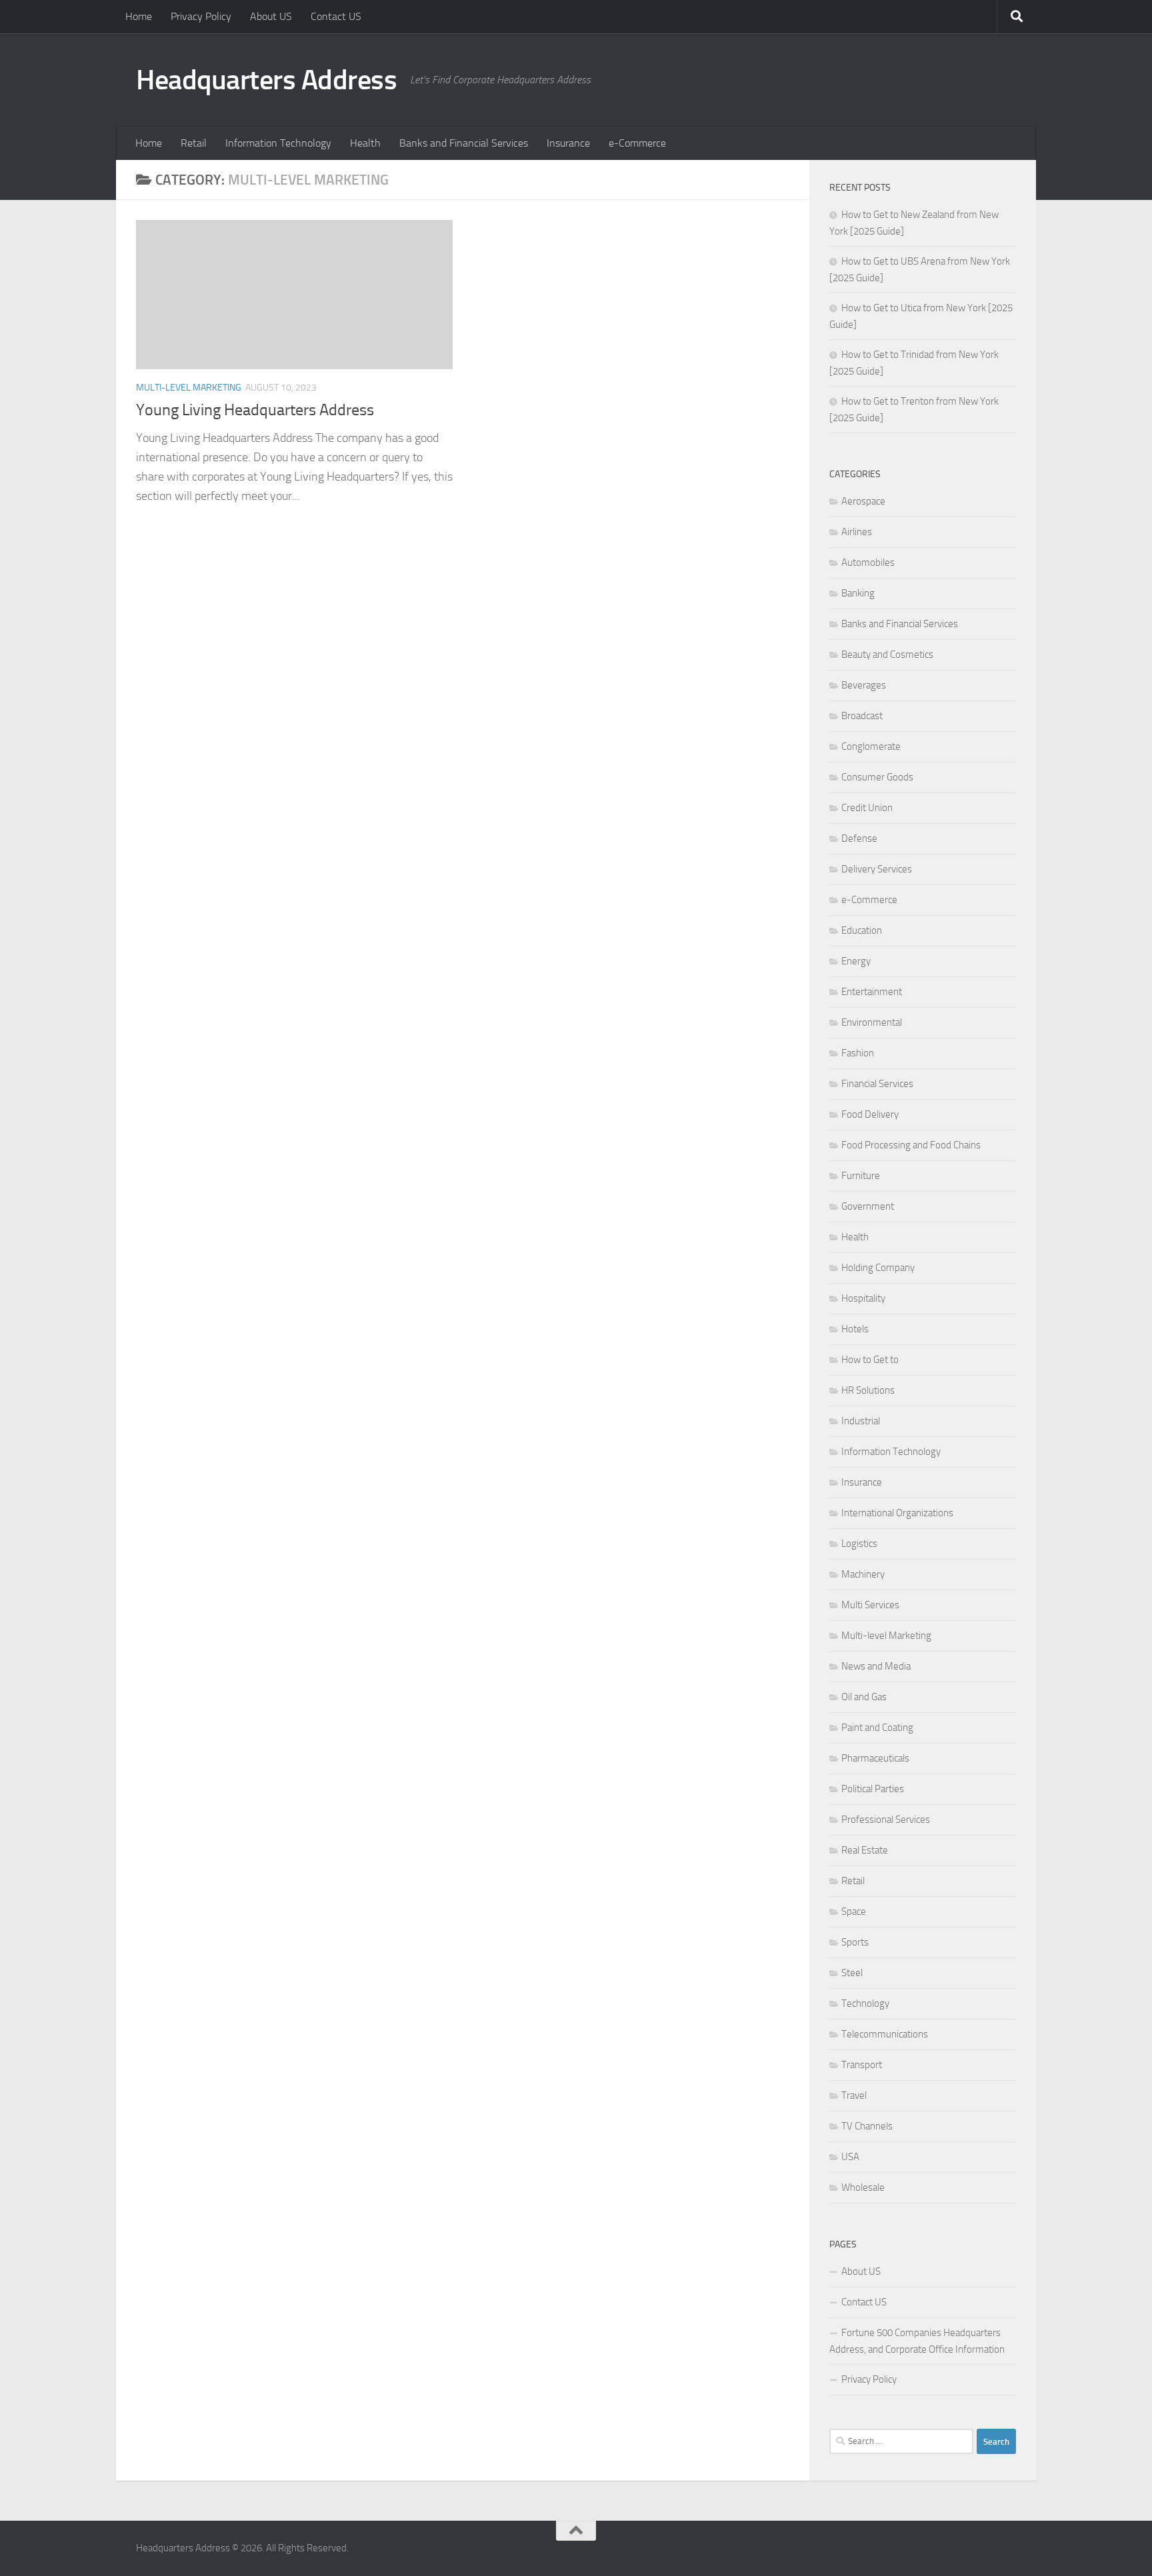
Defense (859, 838)
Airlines (857, 532)
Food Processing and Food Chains (911, 1145)
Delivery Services (877, 869)
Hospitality (863, 1298)
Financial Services (877, 1084)
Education (862, 930)
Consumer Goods (877, 777)
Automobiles (868, 563)
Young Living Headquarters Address (255, 410)
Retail (194, 143)
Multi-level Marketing (189, 388)
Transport (862, 2065)
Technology (865, 2003)
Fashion (858, 1053)
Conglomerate (871, 746)
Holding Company (878, 1268)
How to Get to (870, 1360)
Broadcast (862, 716)
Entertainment (872, 992)
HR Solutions (868, 1390)
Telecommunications (885, 2034)
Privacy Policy (201, 16)
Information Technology (278, 143)
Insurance (568, 143)
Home (139, 16)
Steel (852, 1973)
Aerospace (863, 501)
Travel (854, 2095)
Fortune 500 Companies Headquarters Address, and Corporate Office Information (917, 2341)
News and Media (876, 1666)
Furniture (861, 1176)
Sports (855, 1942)
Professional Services (886, 1820)
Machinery (863, 1574)
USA (850, 2157)
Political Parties (873, 1789)
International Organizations (897, 1513)
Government (868, 1206)
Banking (858, 593)
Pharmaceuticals (875, 1758)
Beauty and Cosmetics (887, 654)
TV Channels (867, 2126)
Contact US (336, 16)
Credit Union (867, 808)
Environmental (872, 1022)
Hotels (855, 1329)
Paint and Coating (877, 1728)
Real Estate (865, 1850)
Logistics (859, 1544)
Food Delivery (870, 1114)
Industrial (861, 1421)
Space (854, 1912)
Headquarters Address (266, 80)
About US (271, 16)
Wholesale (863, 2187)
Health (365, 143)
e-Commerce (637, 143)
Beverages (864, 685)
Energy (856, 961)
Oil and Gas (864, 1697)
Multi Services (870, 1605)
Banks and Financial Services (464, 143)
